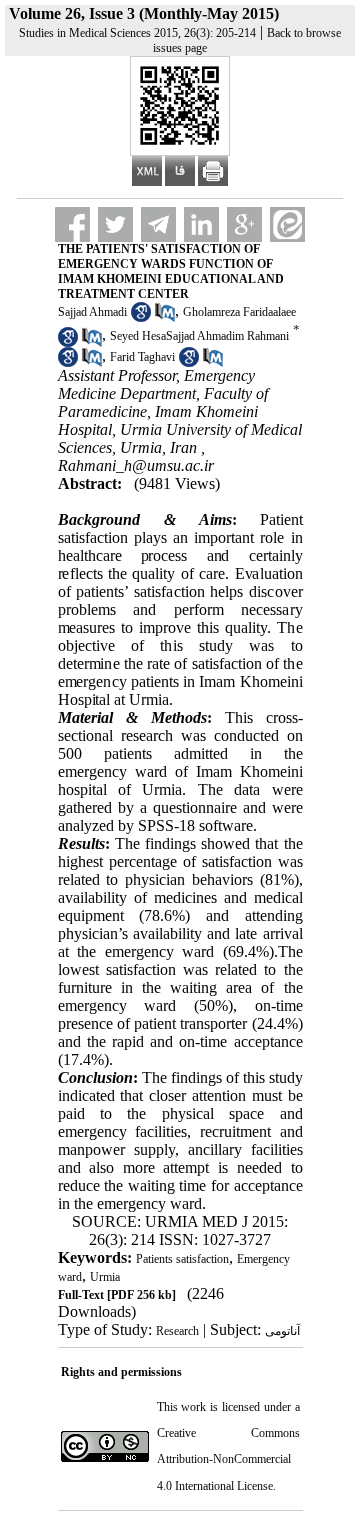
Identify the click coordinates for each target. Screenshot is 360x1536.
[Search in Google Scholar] (141, 318)
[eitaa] (287, 224)
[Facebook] (72, 224)
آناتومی (282, 1331)
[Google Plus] (244, 224)
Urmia (105, 1277)
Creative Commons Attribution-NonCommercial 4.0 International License (228, 1459)
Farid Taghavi (142, 357)
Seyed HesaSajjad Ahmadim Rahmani (199, 337)
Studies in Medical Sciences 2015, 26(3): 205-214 (137, 33)
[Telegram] (158, 224)
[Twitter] (115, 224)
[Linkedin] (201, 224)
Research (177, 1331)
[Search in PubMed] (165, 318)
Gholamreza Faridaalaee (239, 312)
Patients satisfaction (182, 1259)
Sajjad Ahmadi (92, 312)
